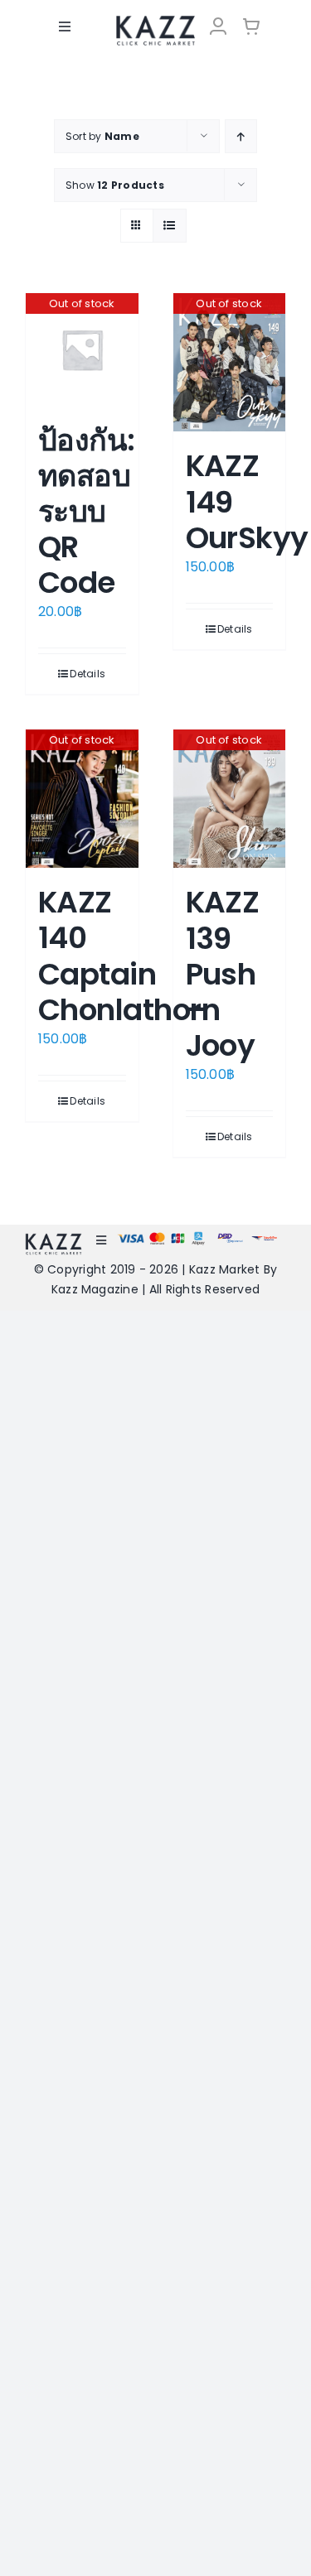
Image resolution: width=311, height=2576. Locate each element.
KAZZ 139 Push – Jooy (223, 974)
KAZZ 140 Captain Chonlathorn (129, 956)
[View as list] (170, 226)
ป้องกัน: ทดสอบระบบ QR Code (87, 512)
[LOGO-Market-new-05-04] (155, 21)
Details (87, 674)
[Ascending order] (241, 136)
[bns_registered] (230, 1238)
